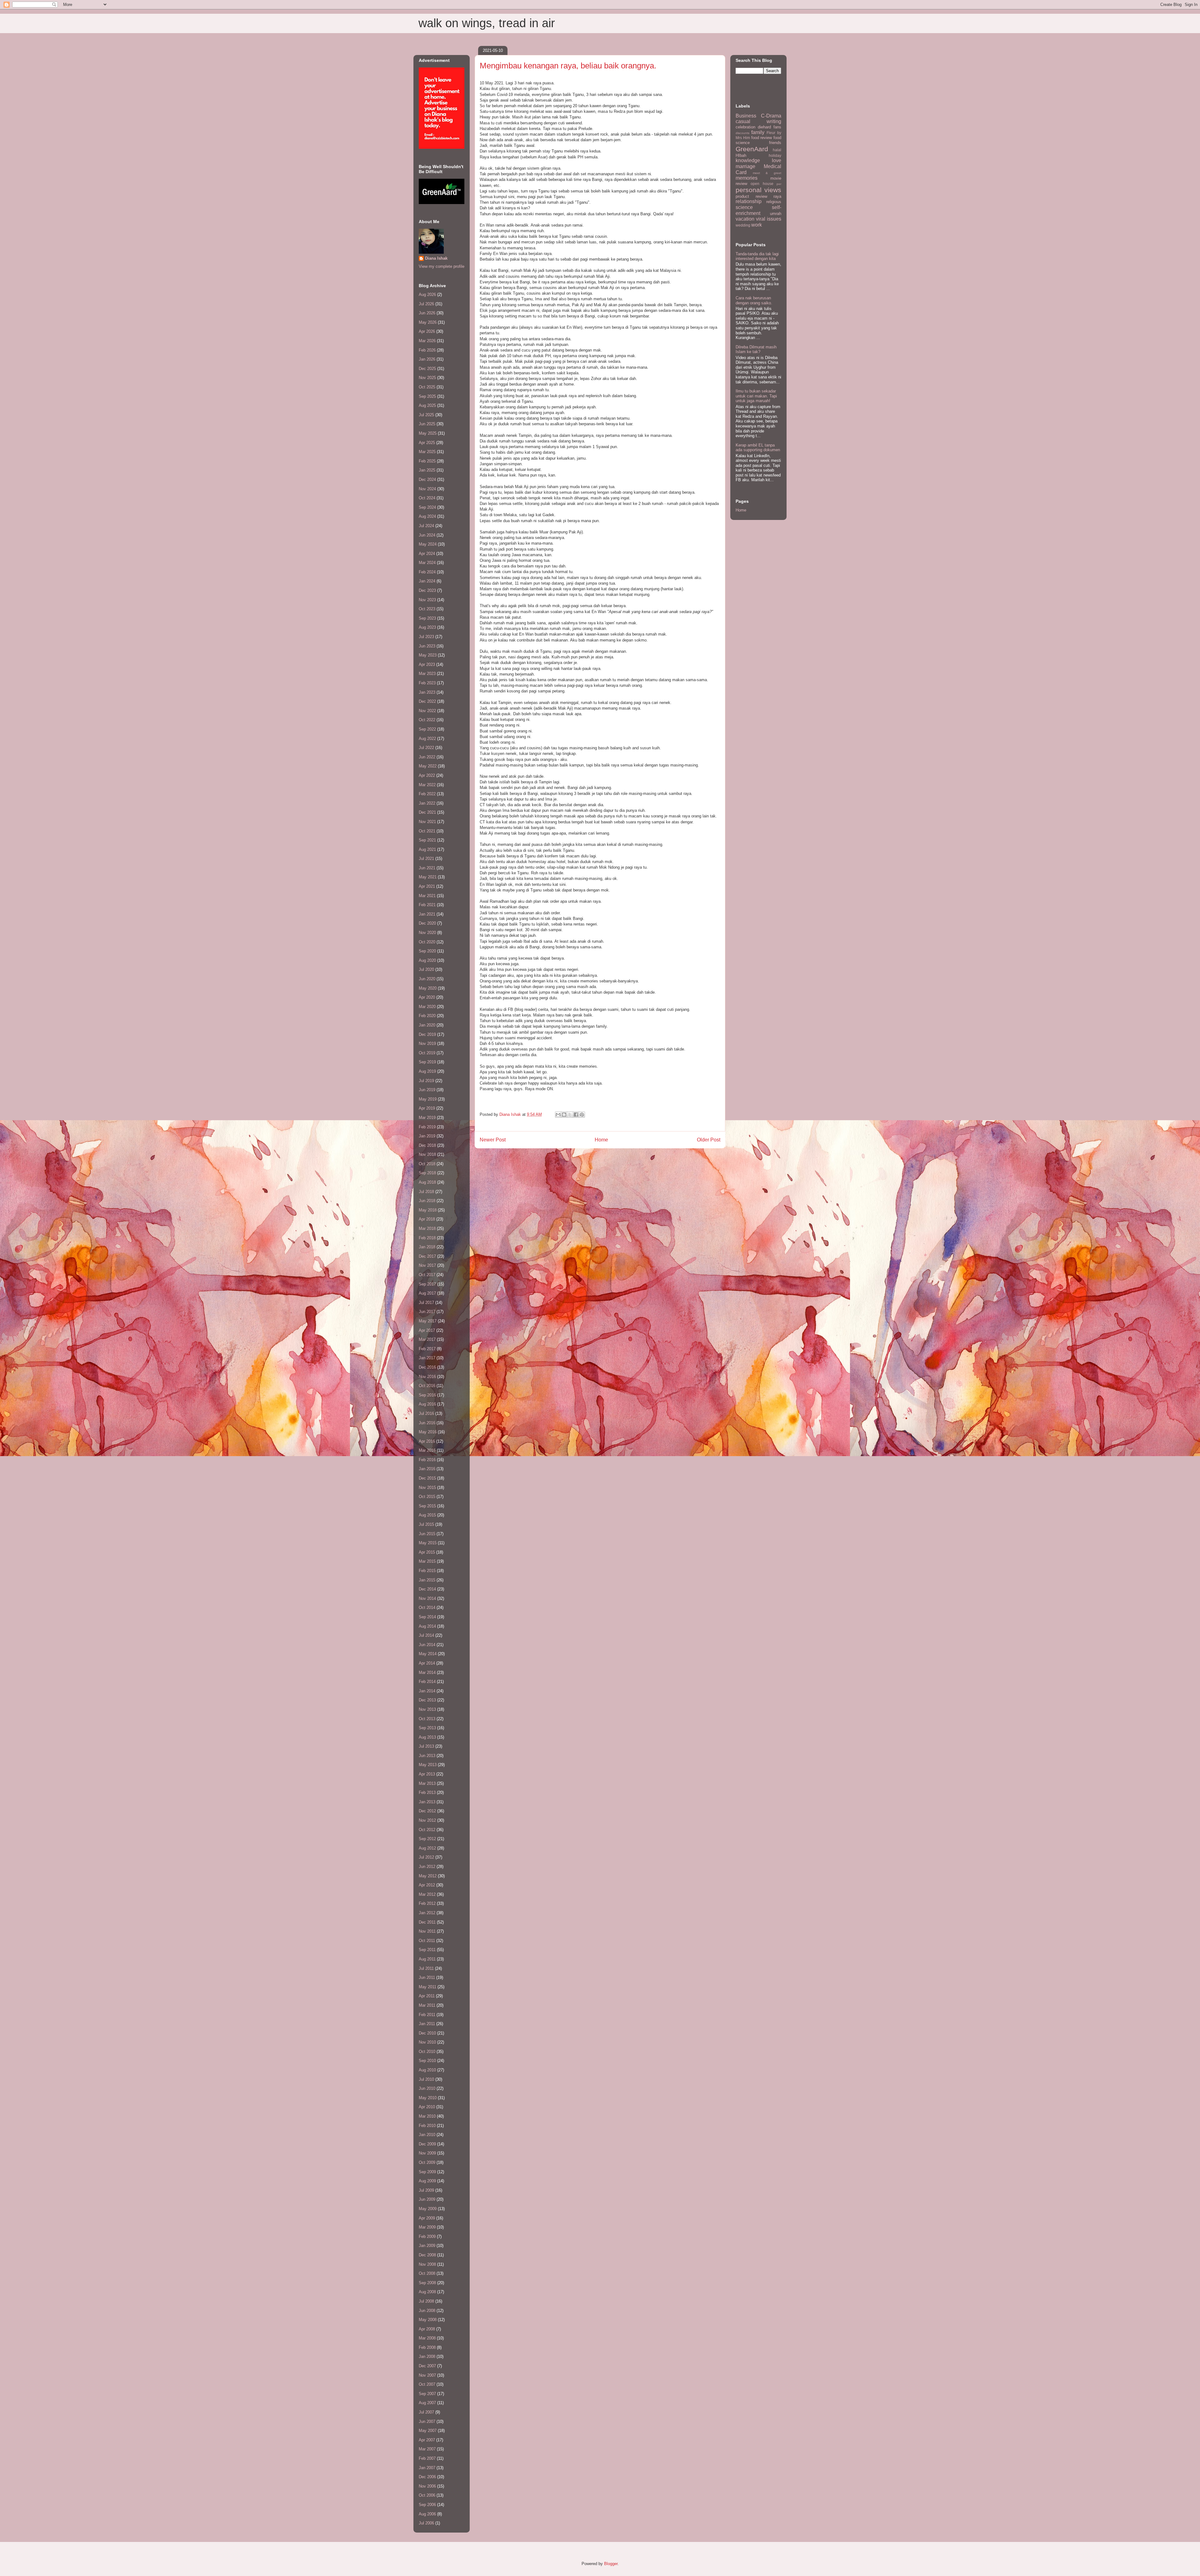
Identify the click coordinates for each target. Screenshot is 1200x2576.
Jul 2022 (426, 748)
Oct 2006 (427, 2495)
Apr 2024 (427, 554)
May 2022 (428, 766)
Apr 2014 (427, 1663)
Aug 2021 (427, 849)
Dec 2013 (427, 1700)
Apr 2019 (427, 1108)
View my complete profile (442, 266)
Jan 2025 (427, 470)
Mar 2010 (427, 2116)
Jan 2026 (427, 359)
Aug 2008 (427, 2292)
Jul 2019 (426, 1081)
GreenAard (752, 149)
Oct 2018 (427, 1164)
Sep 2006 (427, 2505)
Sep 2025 (427, 396)
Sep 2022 (427, 729)
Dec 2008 (427, 2255)
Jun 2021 (427, 868)
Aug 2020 (427, 960)
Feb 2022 (427, 794)
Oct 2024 (427, 498)
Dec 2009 (427, 2144)
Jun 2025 (427, 424)
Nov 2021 (427, 822)
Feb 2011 (427, 2015)
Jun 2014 (427, 1645)
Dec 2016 (427, 1367)
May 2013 (428, 1765)
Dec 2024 (427, 479)
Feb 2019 (427, 1127)
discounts (742, 133)
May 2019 (428, 1099)
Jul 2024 (426, 526)
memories (747, 178)
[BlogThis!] (564, 1115)
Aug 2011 (427, 1959)
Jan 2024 (427, 581)
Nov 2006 (427, 2486)
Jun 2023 (427, 646)
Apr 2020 (427, 997)
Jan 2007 (427, 2468)
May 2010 (428, 2098)
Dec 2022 (427, 701)
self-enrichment (758, 210)
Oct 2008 (427, 2273)
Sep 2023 (427, 618)
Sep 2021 (427, 840)
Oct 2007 (427, 2384)
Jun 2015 (427, 1534)
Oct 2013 (427, 1719)
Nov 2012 (427, 1820)
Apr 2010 (427, 2107)
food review (762, 138)
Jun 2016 (427, 1423)
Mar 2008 (427, 2338)
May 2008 (428, 2320)
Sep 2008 (427, 2283)
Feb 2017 (427, 1349)
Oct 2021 (427, 831)
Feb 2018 (427, 1238)
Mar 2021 (427, 896)
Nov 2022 (427, 711)
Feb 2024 (427, 572)
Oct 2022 (427, 720)
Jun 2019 (427, 1090)
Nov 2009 (427, 2153)
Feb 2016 (427, 1460)
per (779, 184)
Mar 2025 (427, 452)
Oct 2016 (427, 1386)
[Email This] (558, 1115)
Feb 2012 (427, 1903)
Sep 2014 (427, 1617)
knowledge (748, 160)
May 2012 (428, 1876)
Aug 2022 (427, 739)
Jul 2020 (426, 969)
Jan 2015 (427, 1580)
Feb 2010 (427, 2126)
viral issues (769, 219)
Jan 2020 (427, 1025)
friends (775, 143)
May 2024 (428, 544)
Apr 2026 (427, 331)
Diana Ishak (436, 258)
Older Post (709, 1140)
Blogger (611, 2564)
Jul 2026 (426, 304)
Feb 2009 (427, 2237)
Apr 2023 (427, 664)
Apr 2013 (427, 1774)
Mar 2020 (427, 1007)
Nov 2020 (427, 933)
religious (774, 202)
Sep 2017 (427, 1284)
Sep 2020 (427, 951)
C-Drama (771, 116)
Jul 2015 (426, 1524)
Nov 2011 (427, 1931)
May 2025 (428, 433)
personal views (758, 190)
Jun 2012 (427, 1867)
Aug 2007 (427, 2403)
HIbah (741, 155)
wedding (743, 225)
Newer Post (493, 1140)
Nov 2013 (427, 1709)
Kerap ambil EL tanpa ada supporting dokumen (758, 448)
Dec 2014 (427, 1589)
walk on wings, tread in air (487, 23)
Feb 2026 (427, 350)
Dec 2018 (427, 1145)
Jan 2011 (427, 2024)
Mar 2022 (427, 785)
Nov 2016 (427, 1377)
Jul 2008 (426, 2301)
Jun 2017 (427, 1312)
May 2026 (428, 322)
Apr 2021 (427, 886)
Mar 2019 (427, 1118)
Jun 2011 (427, 1977)
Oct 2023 (427, 609)
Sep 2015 (427, 1506)
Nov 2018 (427, 1154)
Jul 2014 (426, 1635)
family (758, 132)
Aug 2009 (427, 2181)
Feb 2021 (427, 905)
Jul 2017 (426, 1303)
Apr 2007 (427, 2440)
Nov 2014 (427, 1598)
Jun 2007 (427, 2421)
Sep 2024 (427, 507)
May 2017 (428, 1321)
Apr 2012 (427, 1885)
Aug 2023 (427, 627)
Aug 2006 (427, 2514)
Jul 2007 (426, 2412)
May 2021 (428, 877)
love (777, 160)
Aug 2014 (427, 1626)
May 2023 (428, 655)
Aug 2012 (427, 1848)
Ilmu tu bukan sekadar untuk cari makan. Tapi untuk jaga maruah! (756, 396)
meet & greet (767, 173)
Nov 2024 (427, 489)
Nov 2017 (427, 1265)
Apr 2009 (427, 2218)
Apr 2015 (427, 1552)
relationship (749, 201)
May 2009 (428, 2209)
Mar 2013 (427, 1783)
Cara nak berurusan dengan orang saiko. (754, 300)
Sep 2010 (427, 2061)
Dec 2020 (427, 923)
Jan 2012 (427, 1913)
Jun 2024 (427, 535)
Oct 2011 (427, 1941)
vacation (745, 219)
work (757, 225)
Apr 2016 (427, 1441)
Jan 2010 (427, 2135)
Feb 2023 (427, 683)
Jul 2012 (426, 1857)
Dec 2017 (427, 1256)
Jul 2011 (426, 1968)
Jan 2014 (427, 1691)
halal (777, 150)
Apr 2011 (427, 1996)
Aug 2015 (427, 1515)
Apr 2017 (427, 1330)
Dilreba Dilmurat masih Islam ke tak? (756, 349)
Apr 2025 (427, 443)
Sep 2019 (427, 1062)
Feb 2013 (427, 1792)
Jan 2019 (427, 1136)
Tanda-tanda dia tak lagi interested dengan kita (757, 256)
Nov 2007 (427, 2375)
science (744, 207)
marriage (745, 166)
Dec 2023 (427, 590)
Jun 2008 (427, 2311)
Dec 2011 (427, 1922)
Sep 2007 (427, 2394)
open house (762, 184)
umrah (776, 214)
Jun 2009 (427, 2199)
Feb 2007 (427, 2458)
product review (751, 196)
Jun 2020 (427, 979)
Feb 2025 (427, 461)
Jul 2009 (426, 2190)
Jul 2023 (426, 637)
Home (601, 1140)
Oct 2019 (427, 1053)
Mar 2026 (427, 341)
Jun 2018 (427, 1201)
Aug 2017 (427, 1293)
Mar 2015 (427, 1561)
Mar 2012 (427, 1894)
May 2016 (428, 1432)
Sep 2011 (427, 1950)
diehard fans (770, 127)
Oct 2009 (427, 2162)
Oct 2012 (427, 1830)
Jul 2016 (426, 1413)
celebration (745, 127)
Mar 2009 (427, 2227)
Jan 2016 (427, 1469)
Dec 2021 (427, 812)
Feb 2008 (427, 2347)
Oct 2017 (427, 1275)
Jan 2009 (427, 2246)
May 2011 (427, 1987)
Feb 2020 (427, 1016)
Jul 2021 (426, 859)
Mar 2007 (427, 2449)
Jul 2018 (426, 1192)
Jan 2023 (427, 692)
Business (746, 116)
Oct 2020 (427, 942)
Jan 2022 (427, 803)
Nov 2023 (427, 600)
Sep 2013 (427, 1728)
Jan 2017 (427, 1358)
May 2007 (428, 2431)
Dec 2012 (427, 1811)
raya (777, 196)
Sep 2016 (427, 1395)
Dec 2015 (427, 1478)
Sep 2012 (427, 1839)
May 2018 (428, 1210)
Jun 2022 (427, 757)
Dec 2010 (427, 2033)
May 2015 (428, 1543)
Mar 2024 (427, 563)
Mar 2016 (427, 1450)
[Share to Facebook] (576, 1115)
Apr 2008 (427, 2329)
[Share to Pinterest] (582, 1115)
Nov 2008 (427, 2264)
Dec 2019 (427, 1034)
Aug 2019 (427, 1071)
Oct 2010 (427, 2052)
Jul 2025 (426, 415)
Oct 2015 (427, 1497)
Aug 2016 (427, 1404)
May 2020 (428, 988)
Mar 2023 (427, 674)
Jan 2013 (427, 1802)
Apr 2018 (427, 1219)
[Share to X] (570, 1115)
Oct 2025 (427, 387)
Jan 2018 (427, 1247)
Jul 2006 (426, 2523)
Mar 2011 (427, 2005)
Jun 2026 (427, 313)
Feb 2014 (427, 1682)
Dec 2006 (427, 2477)
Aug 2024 (427, 516)
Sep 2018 (427, 1173)
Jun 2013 (427, 1756)
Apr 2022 (427, 775)
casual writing (758, 121)
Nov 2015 (427, 1488)
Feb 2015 (427, 1571)
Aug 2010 (427, 2070)
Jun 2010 (427, 2088)
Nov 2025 (427, 378)
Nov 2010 (427, 2042)
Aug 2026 (427, 295)
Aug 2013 (427, 1737)
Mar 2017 (427, 1339)
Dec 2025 (427, 369)
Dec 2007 (427, 2366)
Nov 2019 (427, 1043)
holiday (775, 155)
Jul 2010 (426, 2079)
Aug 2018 (427, 1182)
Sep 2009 (427, 2172)
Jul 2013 (426, 1746)
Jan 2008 (427, 2356)
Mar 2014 (427, 1672)
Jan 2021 (427, 914)
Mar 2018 (427, 1228)
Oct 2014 (427, 1608)
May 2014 (428, 1654)
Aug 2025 (427, 405)
